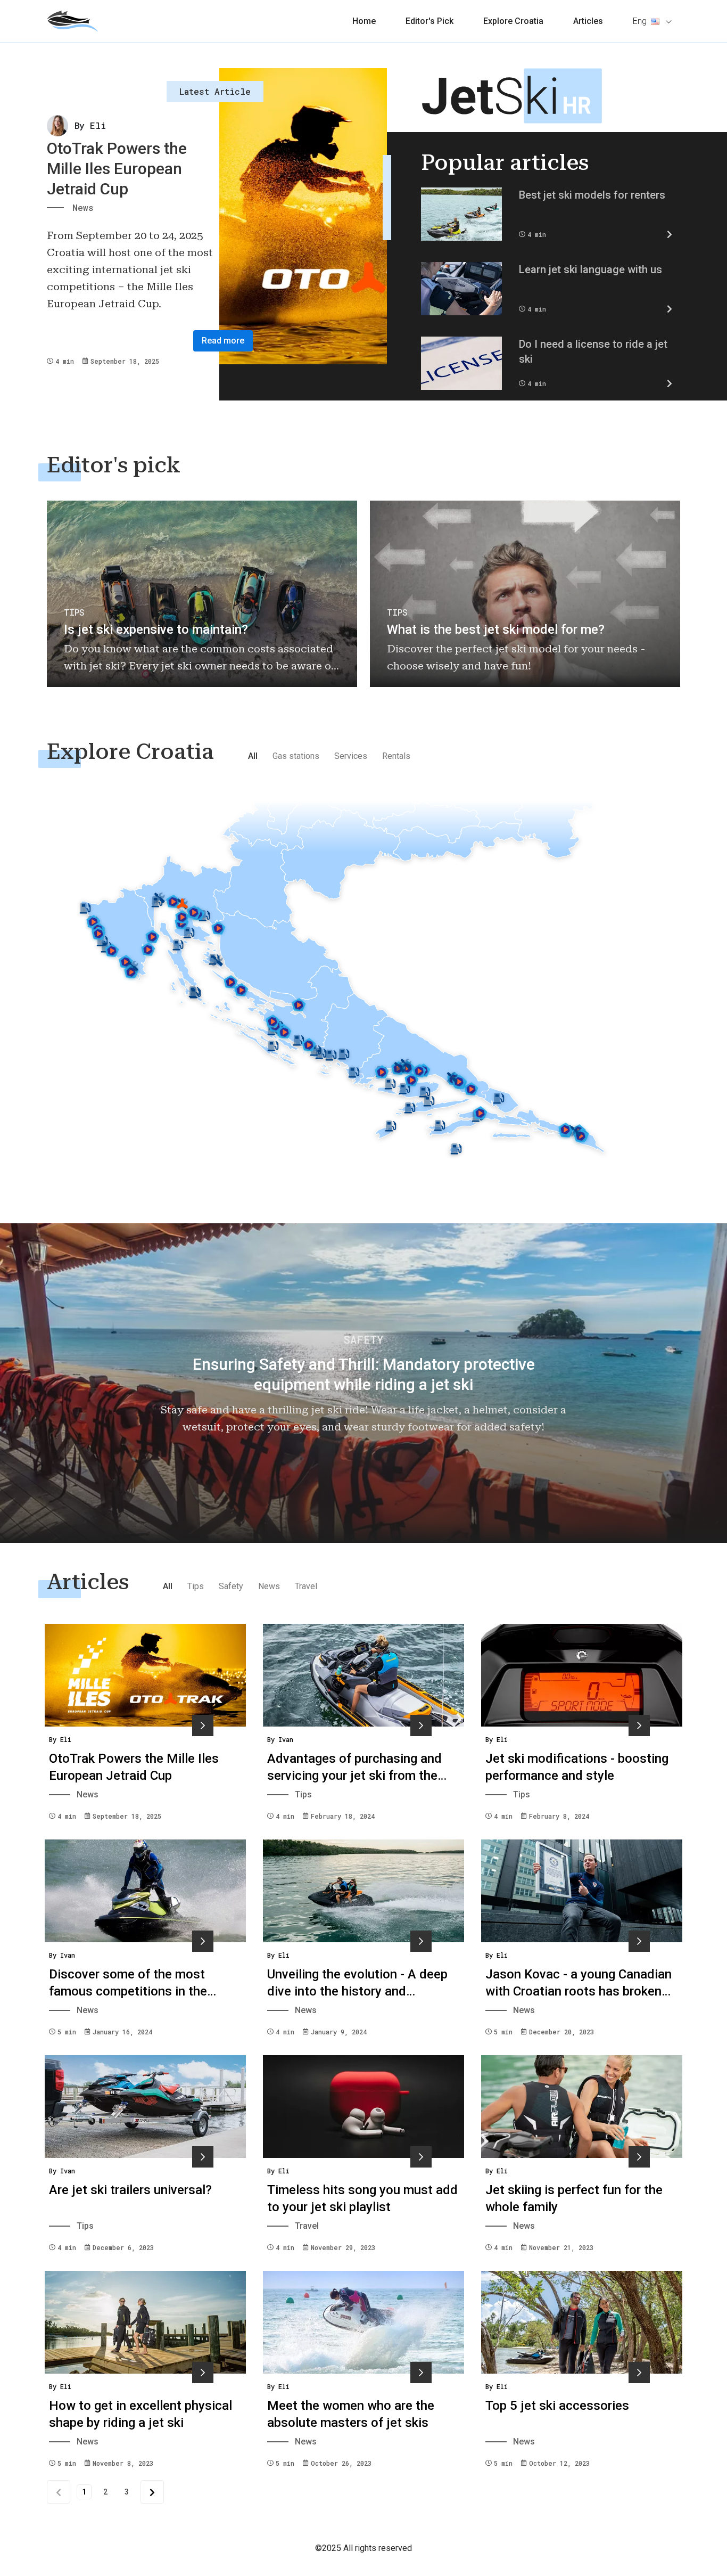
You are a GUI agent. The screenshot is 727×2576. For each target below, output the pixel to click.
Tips (196, 1586)
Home (364, 21)
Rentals (396, 756)
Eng (640, 21)
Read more (223, 341)
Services (351, 756)
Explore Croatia (513, 21)
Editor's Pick (429, 21)
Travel (306, 1586)
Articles (588, 21)
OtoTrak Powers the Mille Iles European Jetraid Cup (117, 169)
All (253, 756)
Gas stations (296, 756)
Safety (231, 1586)
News (269, 1586)
